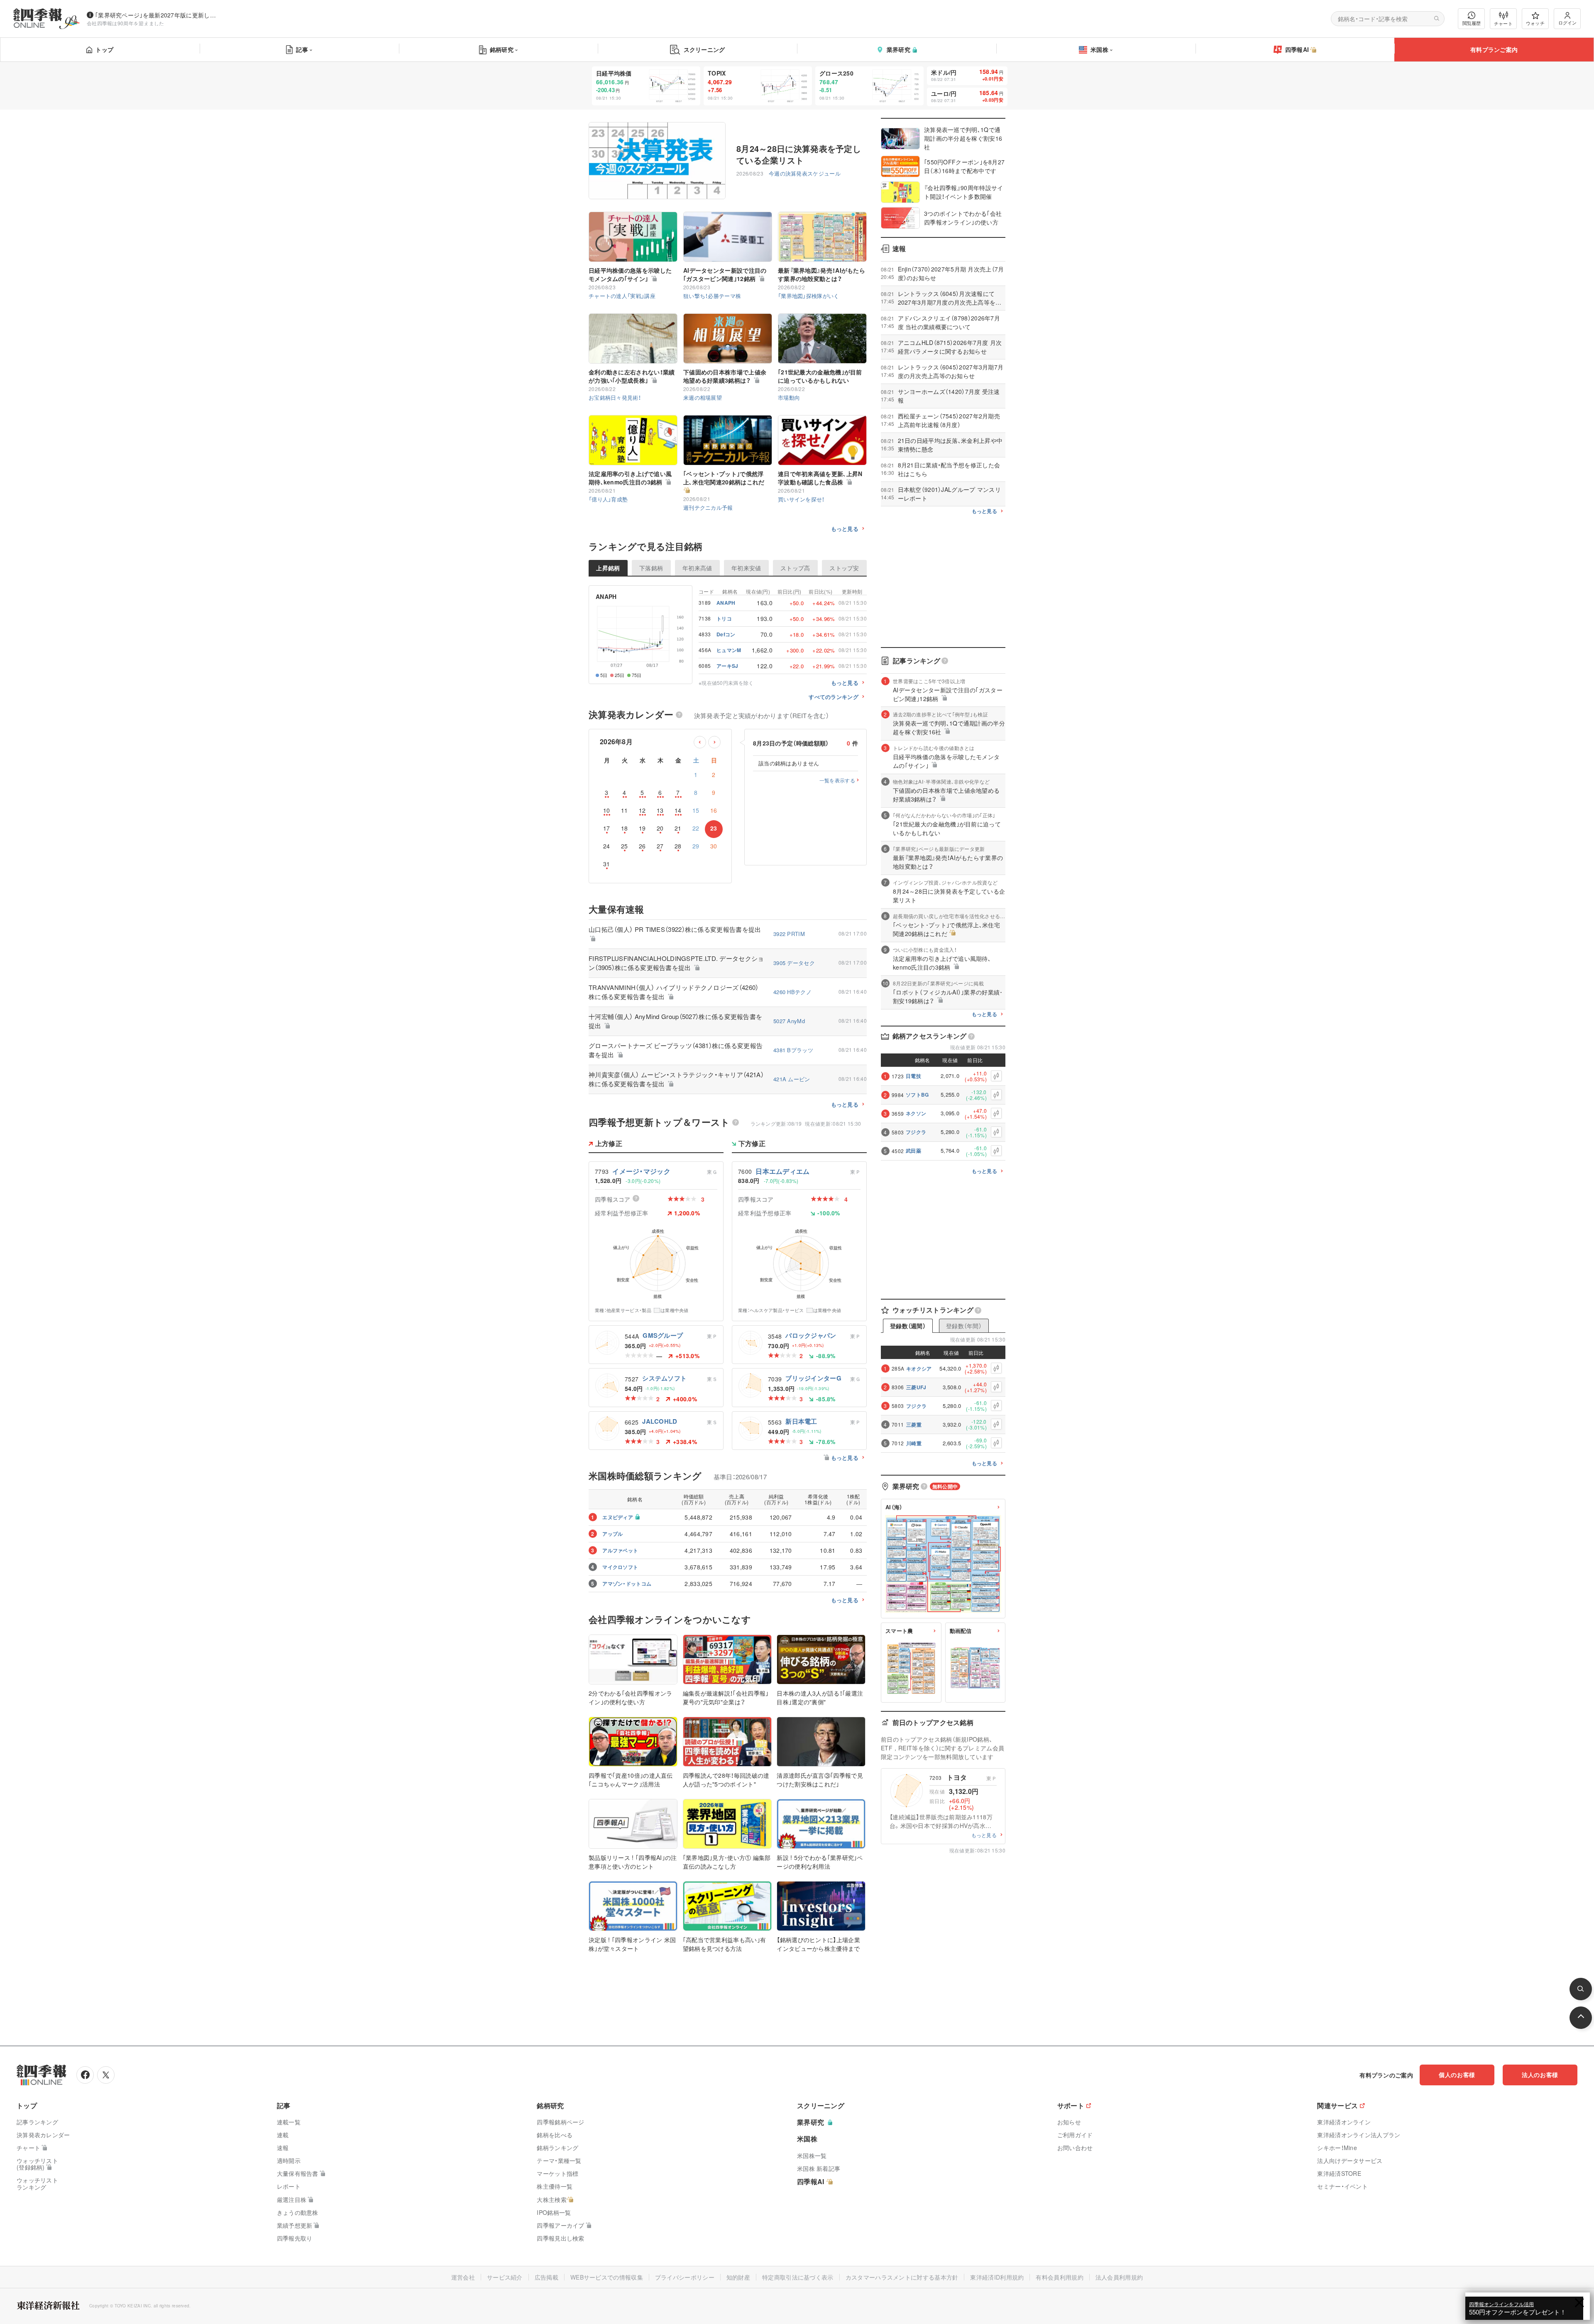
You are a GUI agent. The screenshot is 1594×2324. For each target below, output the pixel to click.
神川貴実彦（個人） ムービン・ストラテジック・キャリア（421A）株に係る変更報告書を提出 (676, 1079)
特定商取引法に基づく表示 (798, 2277)
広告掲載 (546, 2277)
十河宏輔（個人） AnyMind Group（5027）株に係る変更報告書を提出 (675, 1021)
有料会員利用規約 (1059, 2277)
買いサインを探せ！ (801, 499)
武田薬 (913, 1151)
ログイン (1567, 22)
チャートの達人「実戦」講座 (622, 296)
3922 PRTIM (789, 934)
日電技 (913, 1076)
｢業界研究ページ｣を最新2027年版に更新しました (157, 15)
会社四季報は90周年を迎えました (126, 23)
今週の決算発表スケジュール (805, 173)
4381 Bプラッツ (793, 1050)
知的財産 (738, 2277)
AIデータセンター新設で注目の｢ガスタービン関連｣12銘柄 (725, 274)
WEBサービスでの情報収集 (607, 2277)
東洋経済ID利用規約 (997, 2277)
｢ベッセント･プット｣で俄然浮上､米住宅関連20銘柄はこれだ (724, 478)
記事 (302, 49)
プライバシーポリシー (685, 2277)
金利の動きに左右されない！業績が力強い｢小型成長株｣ (632, 376)
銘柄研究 (502, 49)
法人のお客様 (1540, 2075)
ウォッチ (1535, 23)
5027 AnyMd (789, 1021)
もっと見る (845, 529)
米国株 (1099, 49)
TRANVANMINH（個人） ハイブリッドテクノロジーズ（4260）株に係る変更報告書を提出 (674, 992)
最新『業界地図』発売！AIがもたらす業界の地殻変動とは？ (821, 274)
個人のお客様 (1457, 2075)
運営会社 (463, 2277)
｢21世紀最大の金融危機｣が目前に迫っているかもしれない (820, 376)
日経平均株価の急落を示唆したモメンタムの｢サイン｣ (630, 274)
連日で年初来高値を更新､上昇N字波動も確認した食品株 (820, 478)
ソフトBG (917, 1095)
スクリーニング (704, 49)
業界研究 (898, 49)
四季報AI (1297, 49)
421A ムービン (792, 1079)
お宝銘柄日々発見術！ (615, 397)
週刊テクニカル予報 (708, 507)
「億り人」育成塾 (608, 499)
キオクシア (919, 1368)
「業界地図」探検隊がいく (809, 296)
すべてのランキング (834, 697)
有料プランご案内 (1494, 49)
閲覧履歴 (1472, 23)
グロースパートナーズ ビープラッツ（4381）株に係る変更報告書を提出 (676, 1050)
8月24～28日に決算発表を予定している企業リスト (799, 154)
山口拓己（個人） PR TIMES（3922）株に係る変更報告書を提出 (675, 929)
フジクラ (916, 1132)
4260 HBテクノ (792, 992)
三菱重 (914, 1425)
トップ (104, 49)
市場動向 (789, 397)
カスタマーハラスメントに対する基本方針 (902, 2277)
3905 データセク (794, 963)
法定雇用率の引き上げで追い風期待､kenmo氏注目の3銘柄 (630, 478)
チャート (1503, 23)
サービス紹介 (505, 2277)
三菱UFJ (916, 1387)
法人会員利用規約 (1119, 2277)
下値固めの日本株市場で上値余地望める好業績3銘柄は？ (725, 376)
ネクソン (916, 1113)
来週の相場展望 (703, 397)
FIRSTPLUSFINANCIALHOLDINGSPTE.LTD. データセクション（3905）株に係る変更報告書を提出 (676, 963)
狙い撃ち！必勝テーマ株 (712, 296)
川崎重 (914, 1443)
